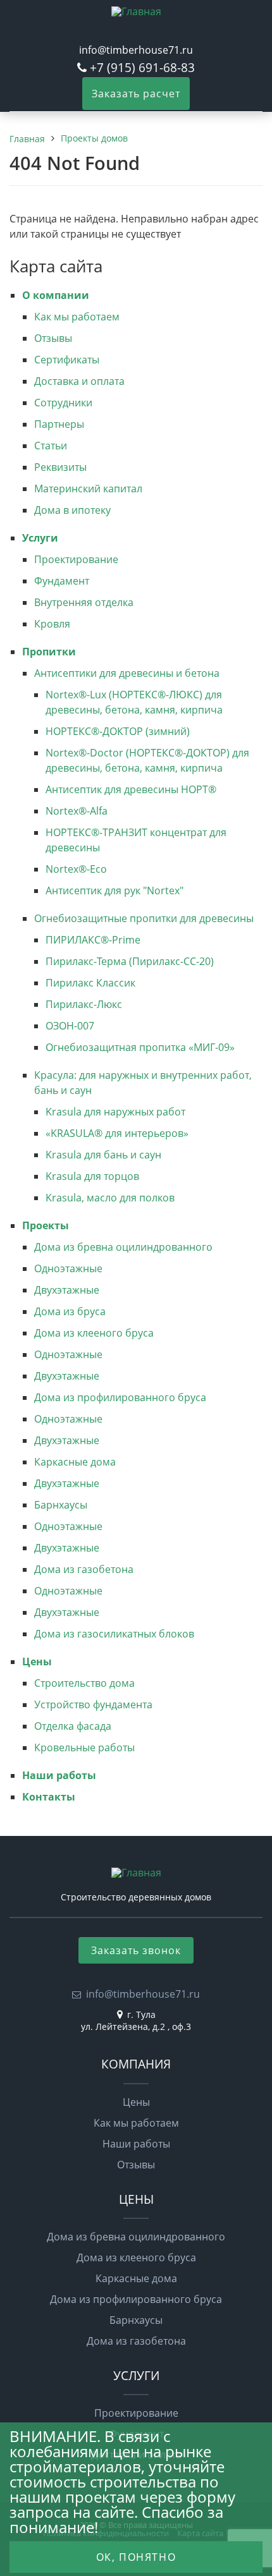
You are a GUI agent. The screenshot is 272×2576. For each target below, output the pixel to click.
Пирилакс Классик (90, 983)
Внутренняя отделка (84, 602)
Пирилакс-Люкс (84, 1004)
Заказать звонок (136, 1950)
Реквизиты (60, 467)
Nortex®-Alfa (77, 811)
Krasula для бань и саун (103, 1155)
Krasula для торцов (92, 1176)
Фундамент (62, 581)
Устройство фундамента (93, 1704)
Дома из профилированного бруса (120, 1397)
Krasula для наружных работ (115, 1112)
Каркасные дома (75, 1462)
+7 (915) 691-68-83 (142, 67)
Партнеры (59, 424)
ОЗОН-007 (70, 1026)
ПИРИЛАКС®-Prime (93, 940)
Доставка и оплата (79, 381)
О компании (56, 295)
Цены (37, 1662)
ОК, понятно (136, 2557)
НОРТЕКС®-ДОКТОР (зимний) (118, 731)
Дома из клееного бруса (94, 1333)
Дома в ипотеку (72, 510)
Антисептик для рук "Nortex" (114, 890)
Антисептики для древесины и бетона (127, 673)
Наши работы (59, 1775)
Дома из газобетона (84, 1569)
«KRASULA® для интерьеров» (117, 1133)
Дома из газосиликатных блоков (114, 1634)
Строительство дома (84, 1683)
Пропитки (49, 652)
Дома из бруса (70, 1311)
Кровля (52, 624)
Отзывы (53, 338)
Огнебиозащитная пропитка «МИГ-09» (140, 1047)
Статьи (51, 446)
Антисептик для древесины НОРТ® (131, 789)
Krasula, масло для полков (110, 1198)
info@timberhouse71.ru (136, 50)
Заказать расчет (136, 94)
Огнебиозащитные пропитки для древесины (144, 918)
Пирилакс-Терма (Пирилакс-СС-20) (130, 961)
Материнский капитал (88, 489)
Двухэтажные (67, 1290)
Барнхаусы (61, 1505)
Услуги (40, 538)
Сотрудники (63, 403)
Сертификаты (67, 360)
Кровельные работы (84, 1747)
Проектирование (76, 559)
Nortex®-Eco (76, 869)
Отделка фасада (73, 1726)
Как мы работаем (77, 317)
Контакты (49, 1797)
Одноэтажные (68, 1268)
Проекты (46, 1225)
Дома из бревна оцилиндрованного (123, 1247)
